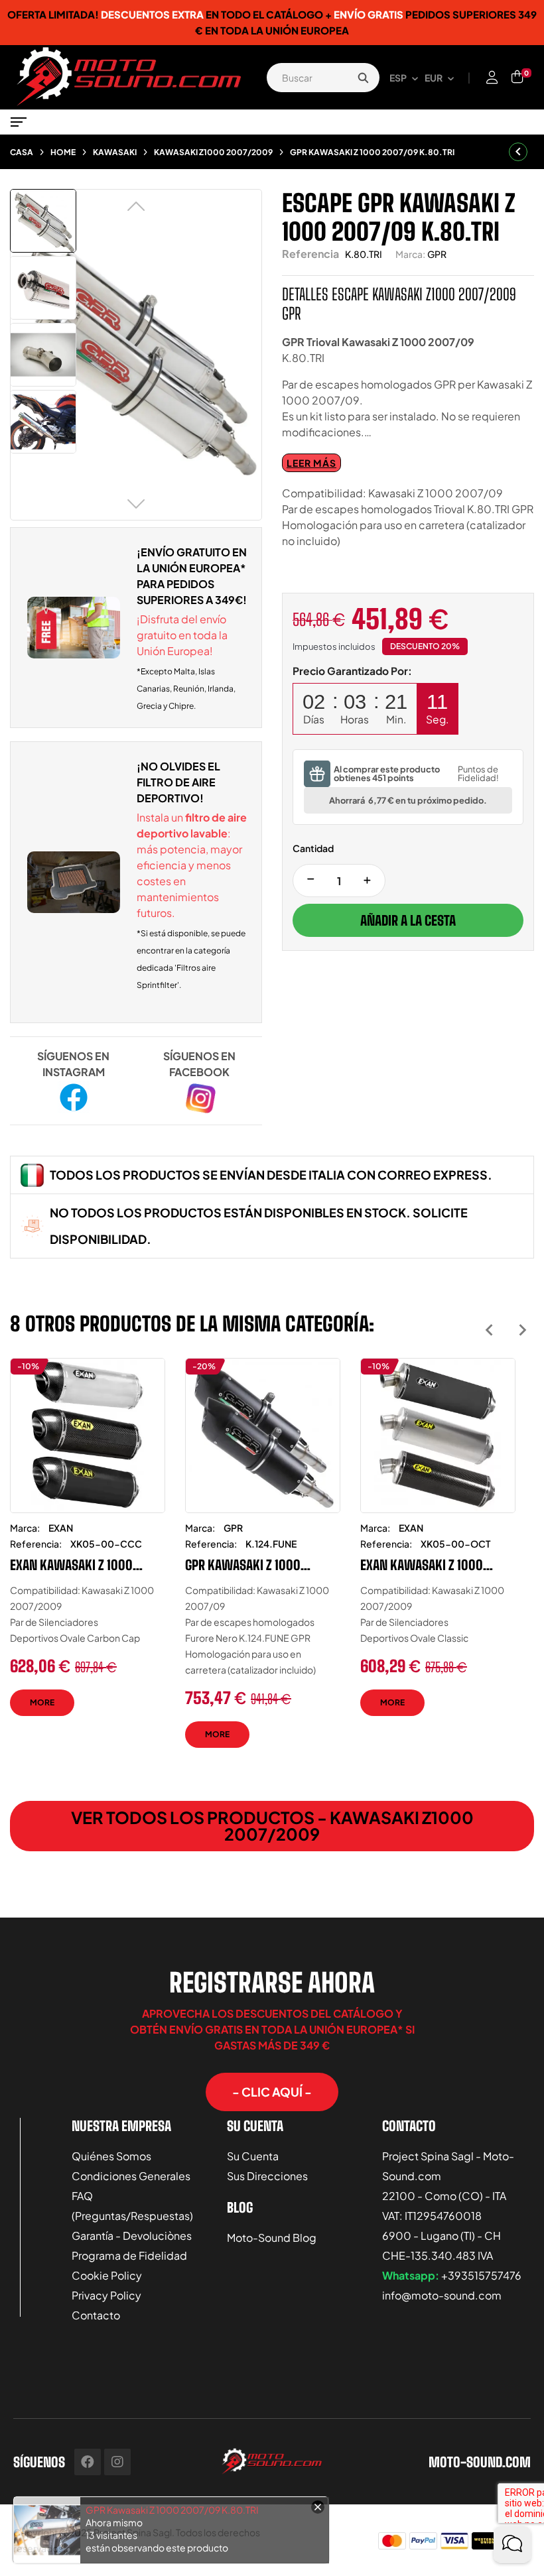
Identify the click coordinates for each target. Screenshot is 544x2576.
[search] (363, 78)
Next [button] (522, 1330)
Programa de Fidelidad (129, 2255)
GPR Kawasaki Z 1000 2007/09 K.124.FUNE (243, 1565)
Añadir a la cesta (408, 920)
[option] (88, 1547)
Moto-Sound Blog (272, 2238)
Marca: (410, 254)
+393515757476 (481, 2275)
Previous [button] (489, 1330)
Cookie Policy (107, 2275)
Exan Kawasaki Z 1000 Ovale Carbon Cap (71, 1565)
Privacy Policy (106, 2295)
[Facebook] (88, 2462)
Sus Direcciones (267, 2176)
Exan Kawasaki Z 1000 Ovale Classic (422, 1565)
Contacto (96, 2315)
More (42, 1702)
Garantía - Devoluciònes (132, 2236)
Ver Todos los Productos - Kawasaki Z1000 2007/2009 (272, 1826)
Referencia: (36, 1544)
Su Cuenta (253, 2156)
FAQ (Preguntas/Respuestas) (132, 2206)
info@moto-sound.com (442, 2295)
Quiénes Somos (111, 2156)
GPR (437, 254)
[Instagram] (117, 2462)
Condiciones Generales (131, 2176)
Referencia (310, 254)
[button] (272, 2092)
